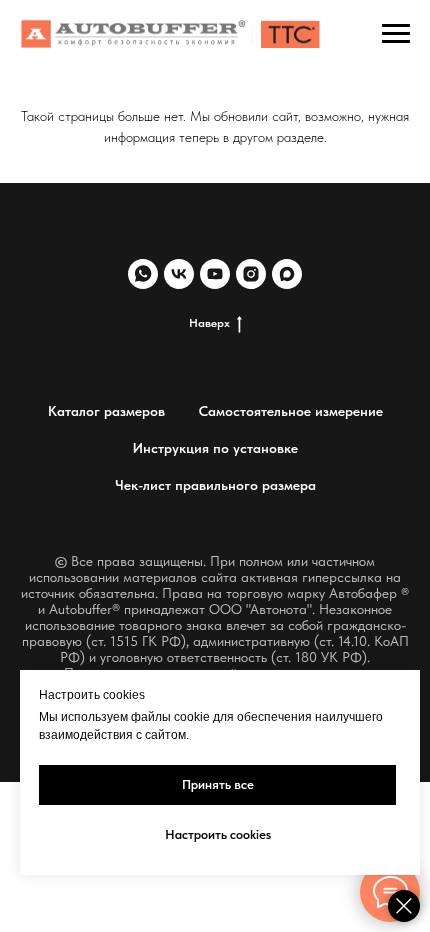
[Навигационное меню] (396, 34)
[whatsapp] (143, 274)
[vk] (179, 274)
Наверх (209, 323)
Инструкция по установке (215, 448)
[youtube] (215, 274)
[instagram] (251, 274)
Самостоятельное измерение (291, 411)
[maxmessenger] (287, 274)
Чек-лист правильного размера (215, 485)
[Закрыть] (404, 906)
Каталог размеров (106, 411)
